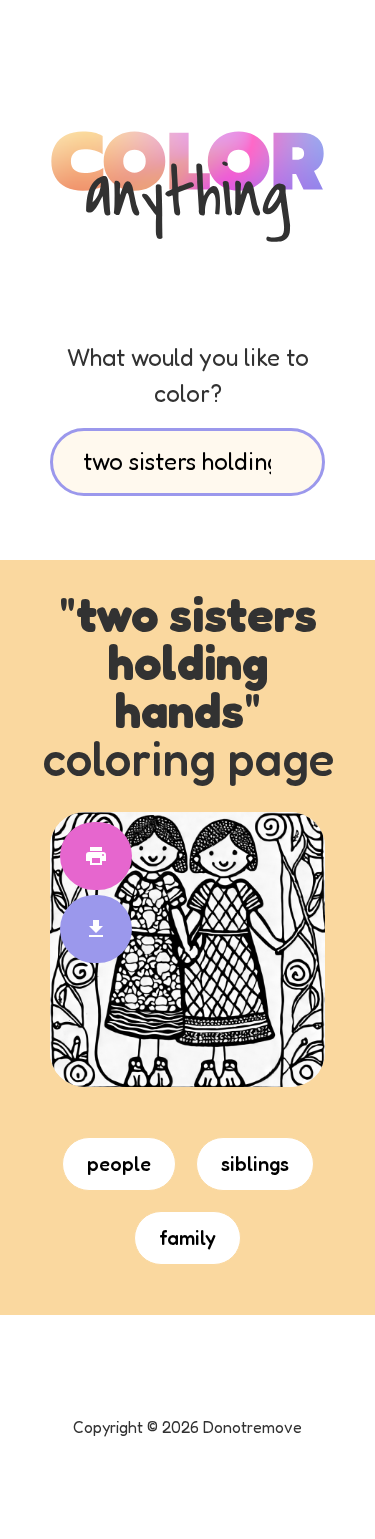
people (119, 1164)
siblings (255, 1164)
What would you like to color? (188, 375)
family (187, 1238)
